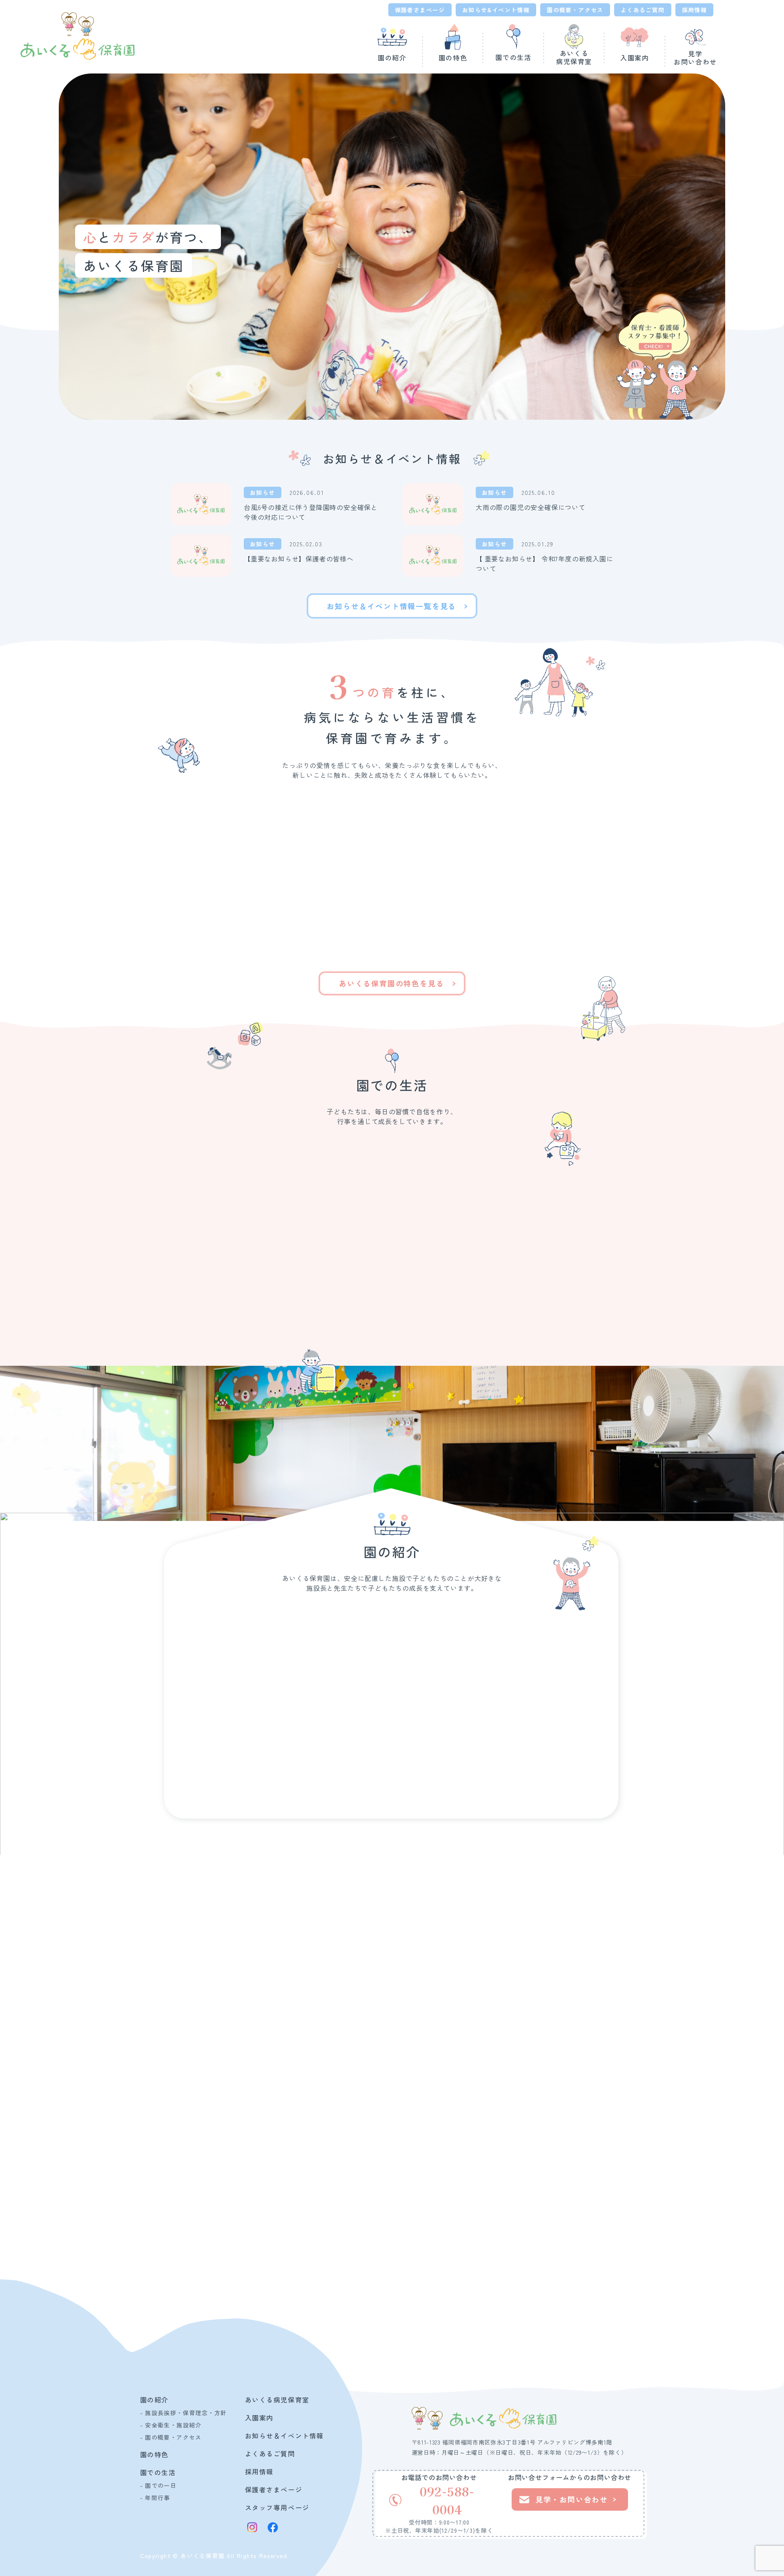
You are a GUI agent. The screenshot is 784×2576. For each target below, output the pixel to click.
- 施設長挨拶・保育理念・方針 (184, 2413)
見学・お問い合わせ (483, 2296)
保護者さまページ (420, 10)
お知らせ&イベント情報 (496, 10)
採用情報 (695, 10)
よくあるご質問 (643, 10)
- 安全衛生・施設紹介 (171, 2425)
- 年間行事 (155, 2498)
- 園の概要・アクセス (171, 2437)
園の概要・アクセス (575, 10)
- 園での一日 (158, 2485)
